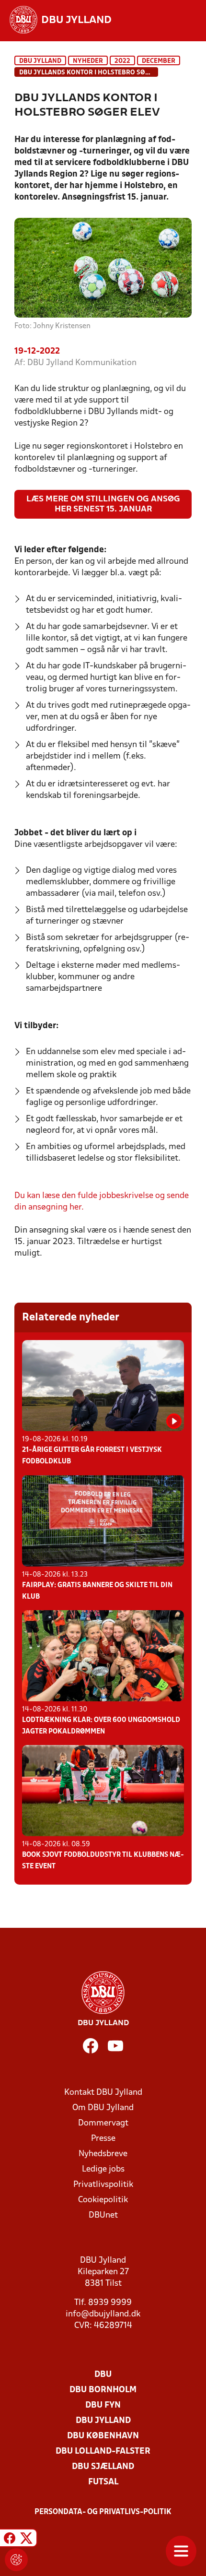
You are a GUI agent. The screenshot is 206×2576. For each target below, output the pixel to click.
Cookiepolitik (103, 2200)
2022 (122, 61)
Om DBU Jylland (103, 2108)
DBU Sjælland (103, 2467)
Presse (103, 2139)
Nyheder (88, 61)
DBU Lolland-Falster (103, 2451)
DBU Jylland (40, 61)
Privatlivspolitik (103, 2185)
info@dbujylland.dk (103, 2314)
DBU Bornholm (103, 2390)
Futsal (103, 2482)
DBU (103, 2375)
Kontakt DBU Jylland (103, 2093)
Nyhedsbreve (103, 2154)
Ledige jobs (103, 2169)
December (159, 61)
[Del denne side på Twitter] (26, 2539)
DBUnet (103, 2215)
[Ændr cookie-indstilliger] (16, 2560)
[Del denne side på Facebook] (10, 2539)
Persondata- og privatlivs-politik (103, 2512)
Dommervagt (103, 2123)
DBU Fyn (103, 2405)
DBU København (103, 2436)
